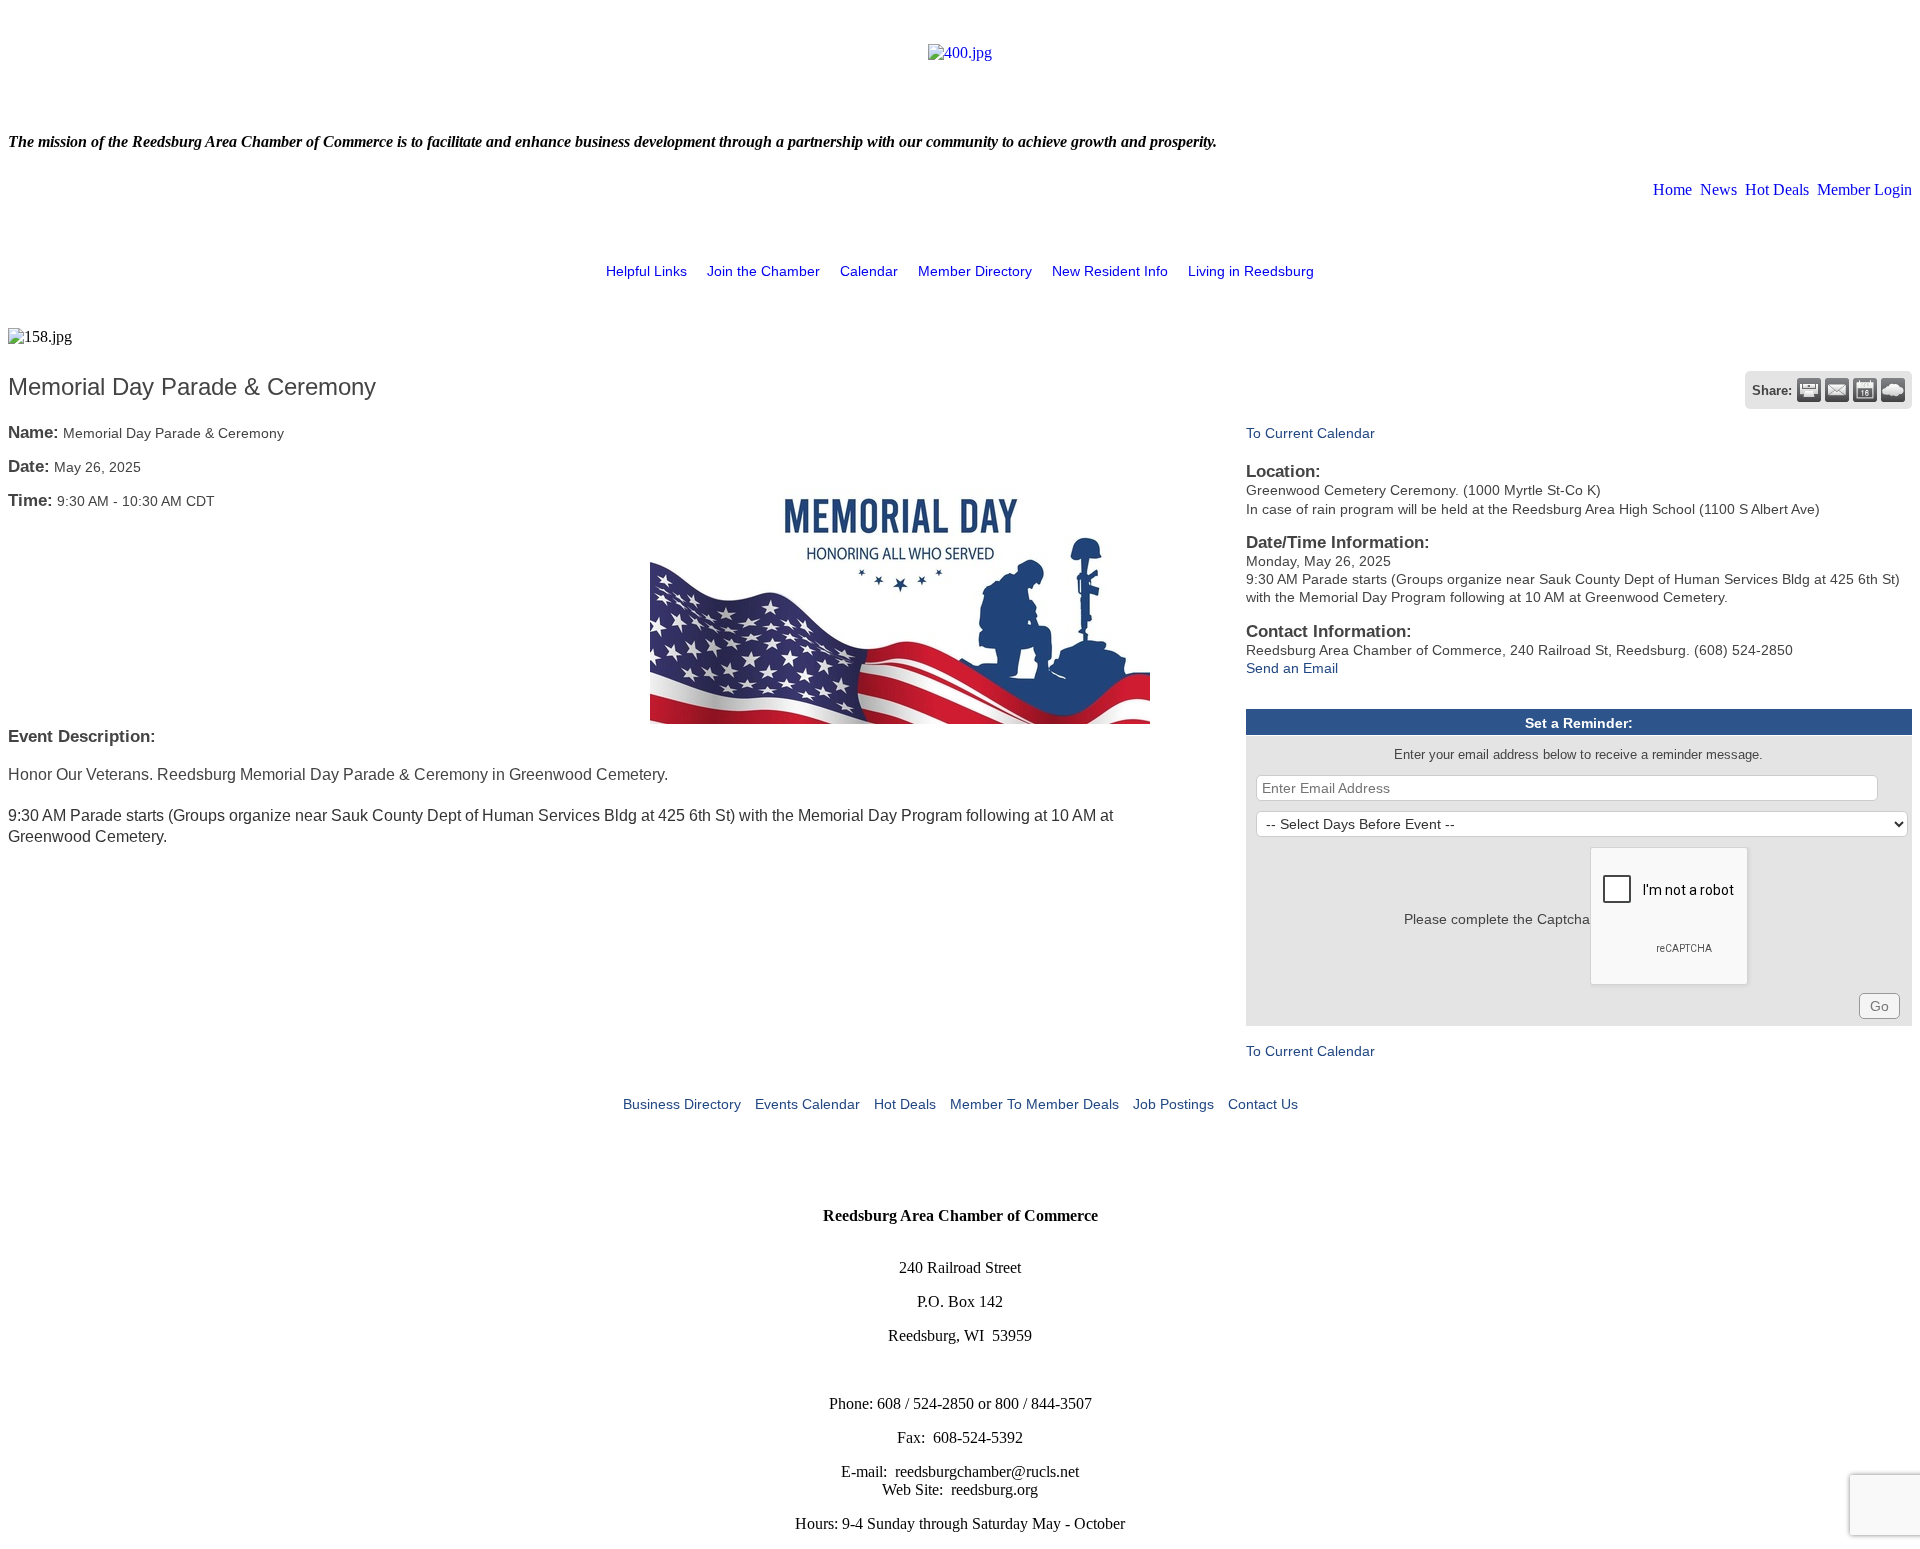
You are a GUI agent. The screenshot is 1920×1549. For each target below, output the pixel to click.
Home (1672, 189)
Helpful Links (646, 271)
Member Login (1864, 189)
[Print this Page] (1809, 390)
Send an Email (1292, 668)
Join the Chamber (763, 271)
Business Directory (682, 1104)
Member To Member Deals (1034, 1104)
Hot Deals (1777, 189)
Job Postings (1173, 1104)
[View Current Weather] (1893, 390)
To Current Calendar (1310, 433)
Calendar (869, 271)
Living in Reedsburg (1251, 271)
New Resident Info (1110, 271)
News (1718, 189)
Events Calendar (807, 1104)
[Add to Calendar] (1865, 390)
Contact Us (1263, 1104)
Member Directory (975, 271)
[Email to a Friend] (1837, 390)
